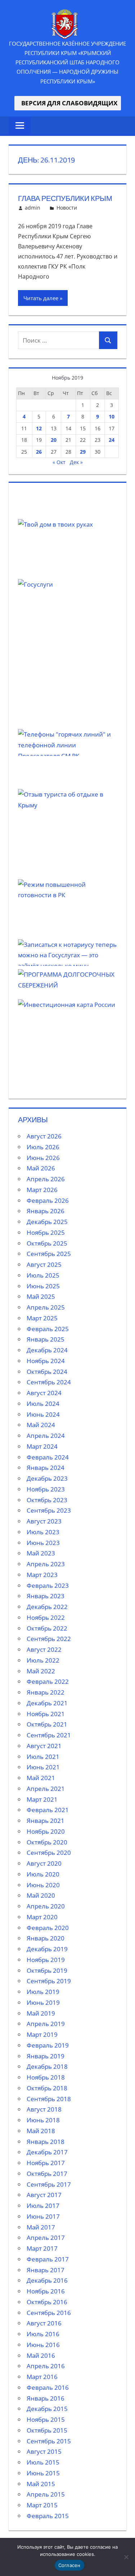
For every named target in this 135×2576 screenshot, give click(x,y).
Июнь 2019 (43, 2002)
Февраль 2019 (48, 2045)
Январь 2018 (46, 2142)
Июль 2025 (43, 1275)
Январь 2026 (46, 1211)
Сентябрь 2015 (49, 2441)
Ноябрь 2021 (46, 1714)
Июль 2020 (43, 1874)
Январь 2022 (46, 1692)
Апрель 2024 (46, 1436)
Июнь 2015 (43, 2473)
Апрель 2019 (46, 2024)
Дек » (76, 462)
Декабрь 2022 (47, 1607)
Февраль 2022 (48, 1681)
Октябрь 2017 (47, 2174)
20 (54, 440)
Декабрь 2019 (47, 1949)
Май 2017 (41, 2227)
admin (33, 208)
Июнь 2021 (43, 1767)
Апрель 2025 (46, 1307)
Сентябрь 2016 (49, 2313)
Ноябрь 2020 (46, 1831)
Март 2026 (42, 1190)
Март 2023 (42, 1575)
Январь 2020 (46, 1938)
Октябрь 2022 (47, 1628)
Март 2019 (42, 2034)
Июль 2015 (43, 2462)
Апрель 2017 (46, 2238)
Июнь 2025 (43, 1286)
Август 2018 (44, 2109)
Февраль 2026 (48, 1200)
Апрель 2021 (46, 1789)
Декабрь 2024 (47, 1350)
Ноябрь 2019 (46, 1960)
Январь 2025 (46, 1339)
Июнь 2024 (43, 1414)
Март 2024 (42, 1446)
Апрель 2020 (46, 1906)
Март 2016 (42, 2377)
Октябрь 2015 (47, 2430)
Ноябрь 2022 (46, 1617)
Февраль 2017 (48, 2259)
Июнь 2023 (43, 1543)
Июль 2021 (43, 1757)
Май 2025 (41, 1296)
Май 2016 (41, 2355)
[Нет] (126, 2557)
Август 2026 (44, 1136)
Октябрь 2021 (47, 1724)
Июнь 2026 (43, 1158)
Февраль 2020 (48, 1928)
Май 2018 (41, 2131)
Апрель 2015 (46, 2494)
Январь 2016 (46, 2398)
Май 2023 (41, 1553)
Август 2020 (44, 1863)
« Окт (59, 462)
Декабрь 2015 (47, 2409)
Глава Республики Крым (65, 198)
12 (39, 428)
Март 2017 (42, 2248)
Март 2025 (42, 1318)
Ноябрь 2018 (46, 2077)
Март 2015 (42, 2505)
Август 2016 (44, 2323)
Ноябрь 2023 (46, 1489)
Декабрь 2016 (47, 2280)
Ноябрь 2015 (46, 2419)
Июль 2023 (43, 1532)
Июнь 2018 (43, 2120)
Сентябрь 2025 (49, 1254)
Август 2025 (44, 1264)
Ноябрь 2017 (46, 2163)
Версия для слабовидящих (68, 103)
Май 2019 (41, 2013)
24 (112, 440)
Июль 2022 (43, 1660)
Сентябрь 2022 (49, 1639)
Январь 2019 (46, 2056)
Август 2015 (44, 2451)
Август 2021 (44, 1746)
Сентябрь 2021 (49, 1735)
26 (39, 452)
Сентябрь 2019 (49, 1981)
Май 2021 (41, 1778)
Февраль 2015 (48, 2516)
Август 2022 (44, 1649)
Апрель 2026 (46, 1179)
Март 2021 (42, 1799)
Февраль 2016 (48, 2387)
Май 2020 (41, 1895)
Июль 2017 (43, 2206)
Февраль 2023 (48, 1585)
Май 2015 (41, 2484)
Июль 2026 (43, 1147)
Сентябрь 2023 (49, 1510)
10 (112, 416)
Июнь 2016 (43, 2345)
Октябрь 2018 (47, 2088)
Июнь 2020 (43, 1885)
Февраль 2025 (48, 1329)
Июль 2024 (43, 1404)
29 (83, 452)
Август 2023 (44, 1521)
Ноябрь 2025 (46, 1232)
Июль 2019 (43, 1992)
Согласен (69, 2565)
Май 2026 (41, 1168)
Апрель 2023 (46, 1564)
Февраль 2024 (48, 1457)
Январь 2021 (46, 1821)
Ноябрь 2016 (46, 2291)
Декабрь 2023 (47, 1478)
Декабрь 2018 (47, 2066)
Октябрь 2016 (47, 2302)
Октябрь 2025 (47, 1243)
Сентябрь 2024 (49, 1382)
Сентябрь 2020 (49, 1853)
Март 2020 (42, 1917)
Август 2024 (44, 1393)
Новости (67, 208)
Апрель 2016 (46, 2366)
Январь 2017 (46, 2270)
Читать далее (41, 298)
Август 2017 (44, 2195)
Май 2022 (41, 1671)
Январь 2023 (46, 1596)
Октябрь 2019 (47, 1970)
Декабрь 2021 (47, 1703)
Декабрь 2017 (47, 2152)
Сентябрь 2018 (49, 2099)
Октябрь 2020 (47, 1842)
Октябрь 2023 (47, 1500)
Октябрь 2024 (47, 1372)
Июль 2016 (43, 2334)
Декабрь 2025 (47, 1222)
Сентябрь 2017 (49, 2184)
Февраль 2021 (48, 1810)
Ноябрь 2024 (46, 1361)
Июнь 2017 (43, 2216)
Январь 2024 (46, 1468)
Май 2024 (41, 1425)
